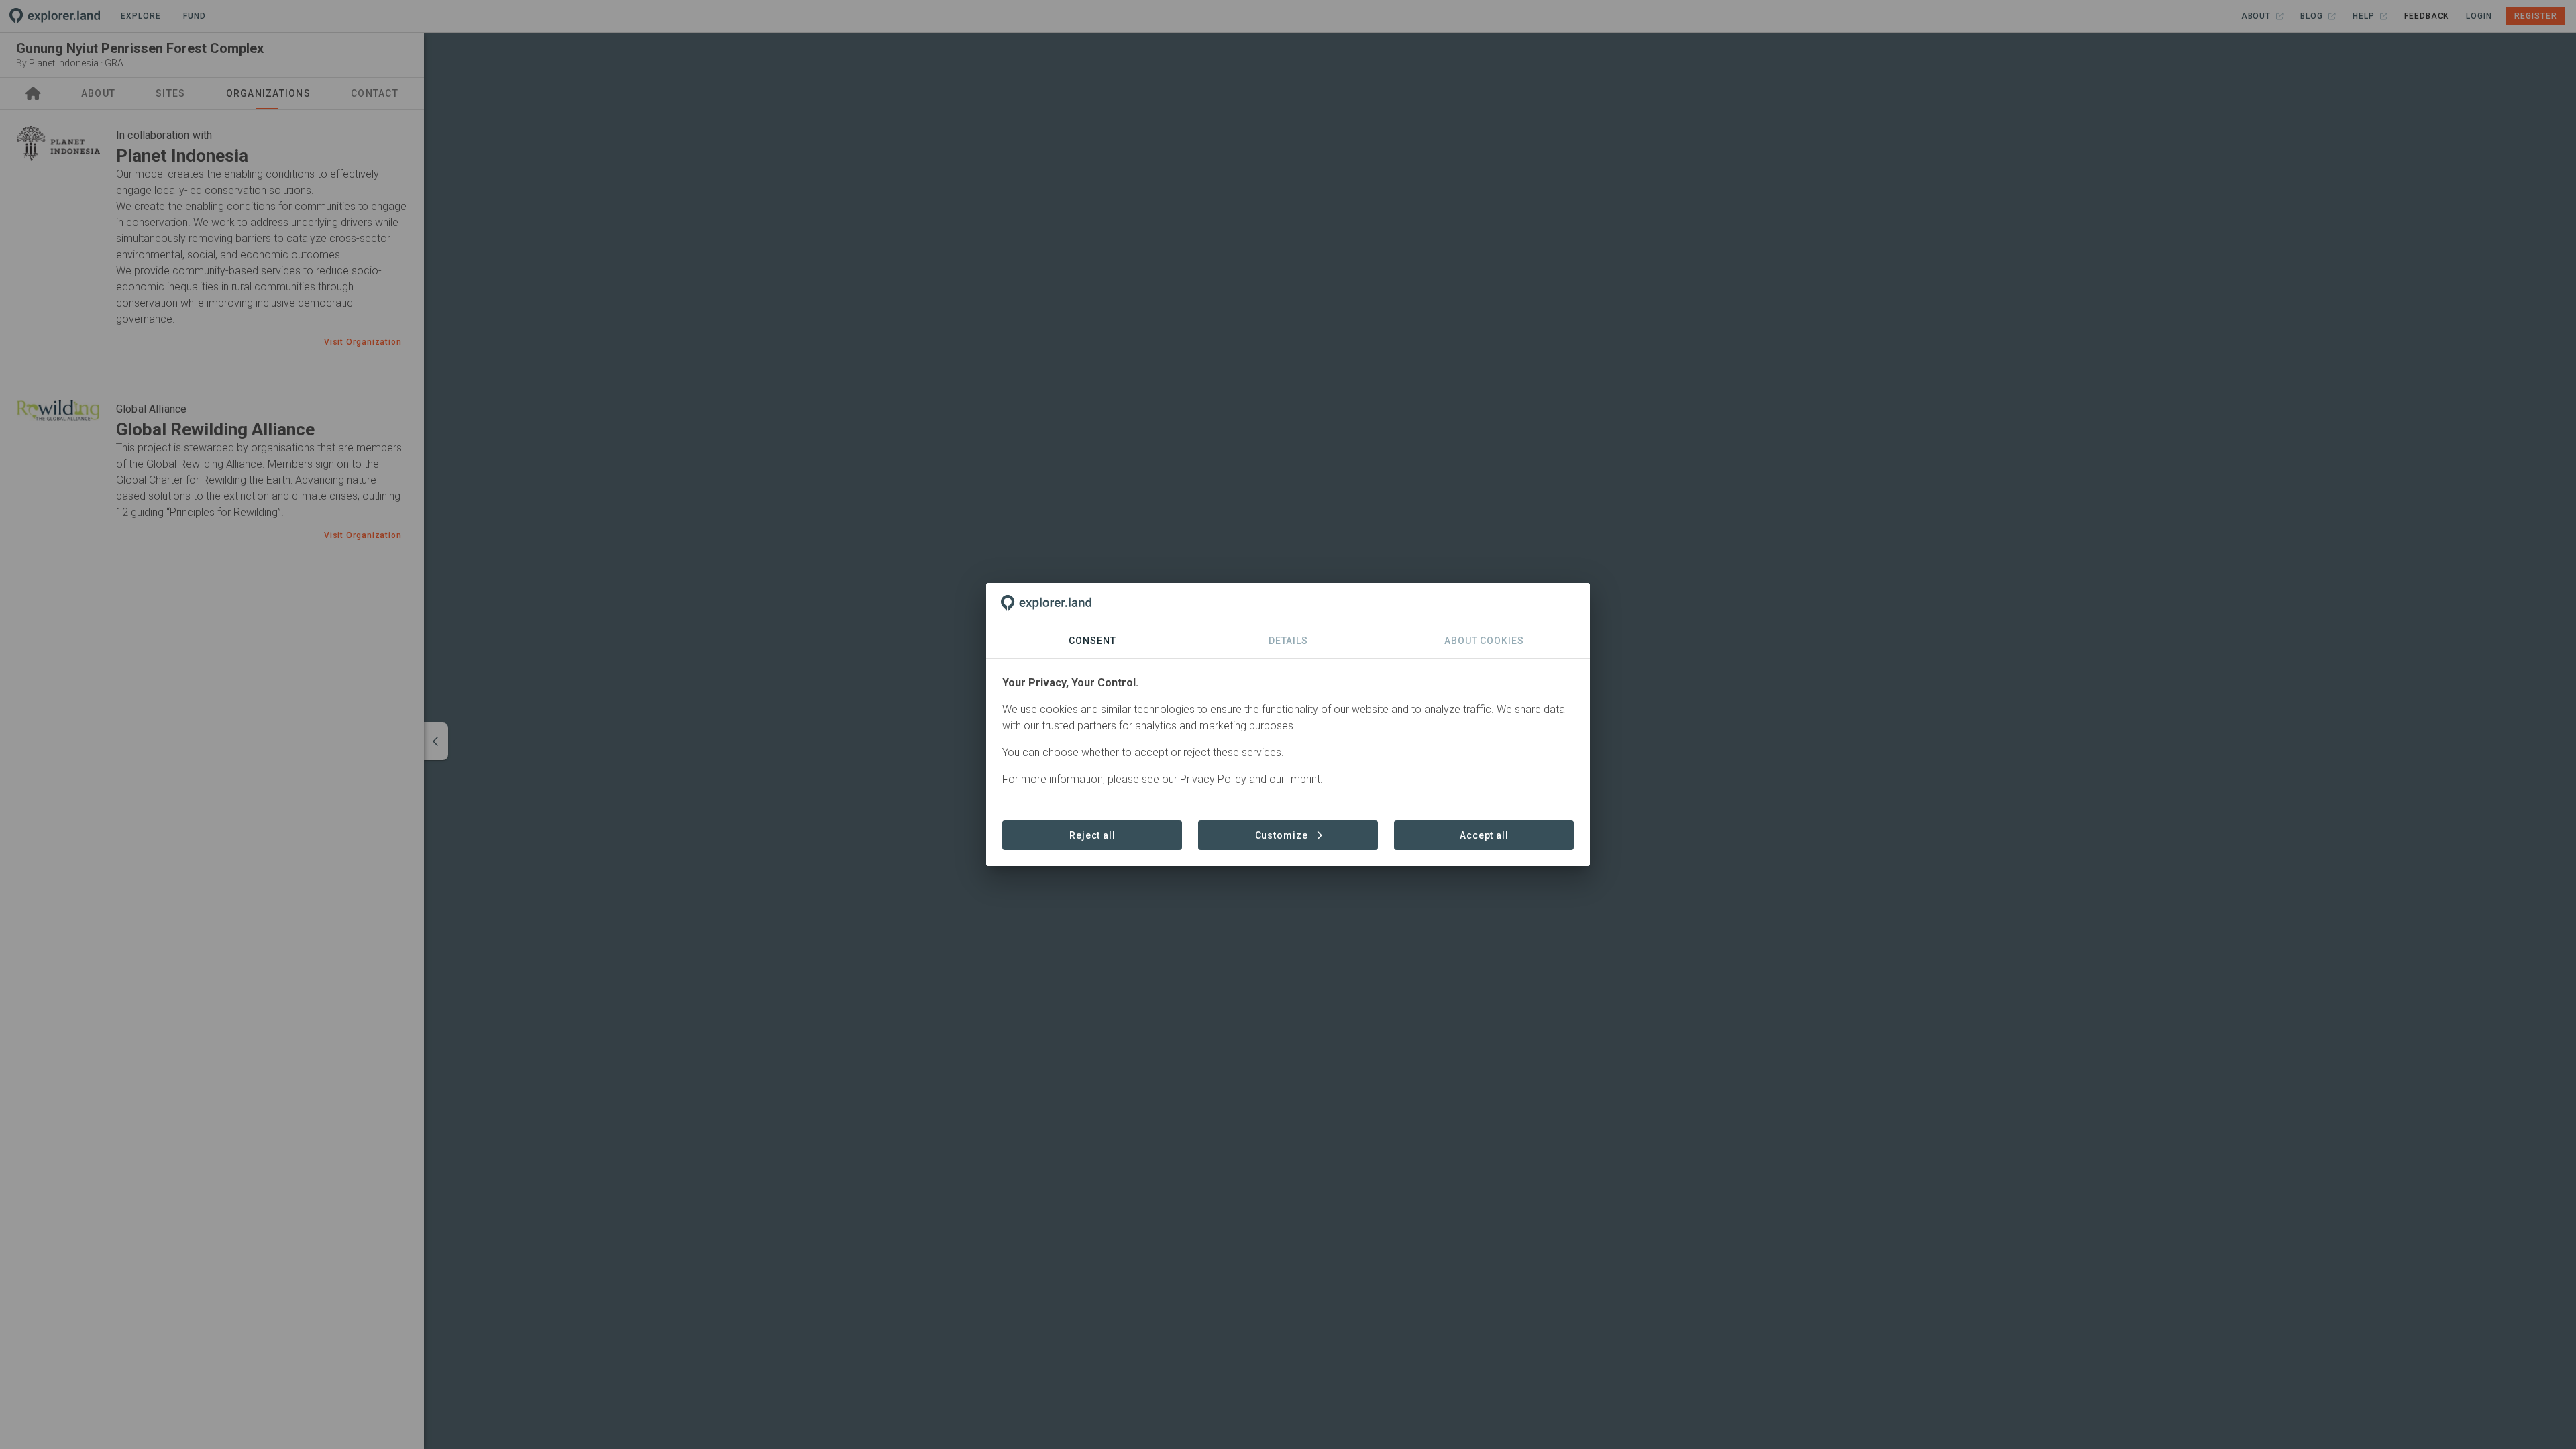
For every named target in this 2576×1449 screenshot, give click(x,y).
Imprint (1304, 779)
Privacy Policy (1213, 779)
